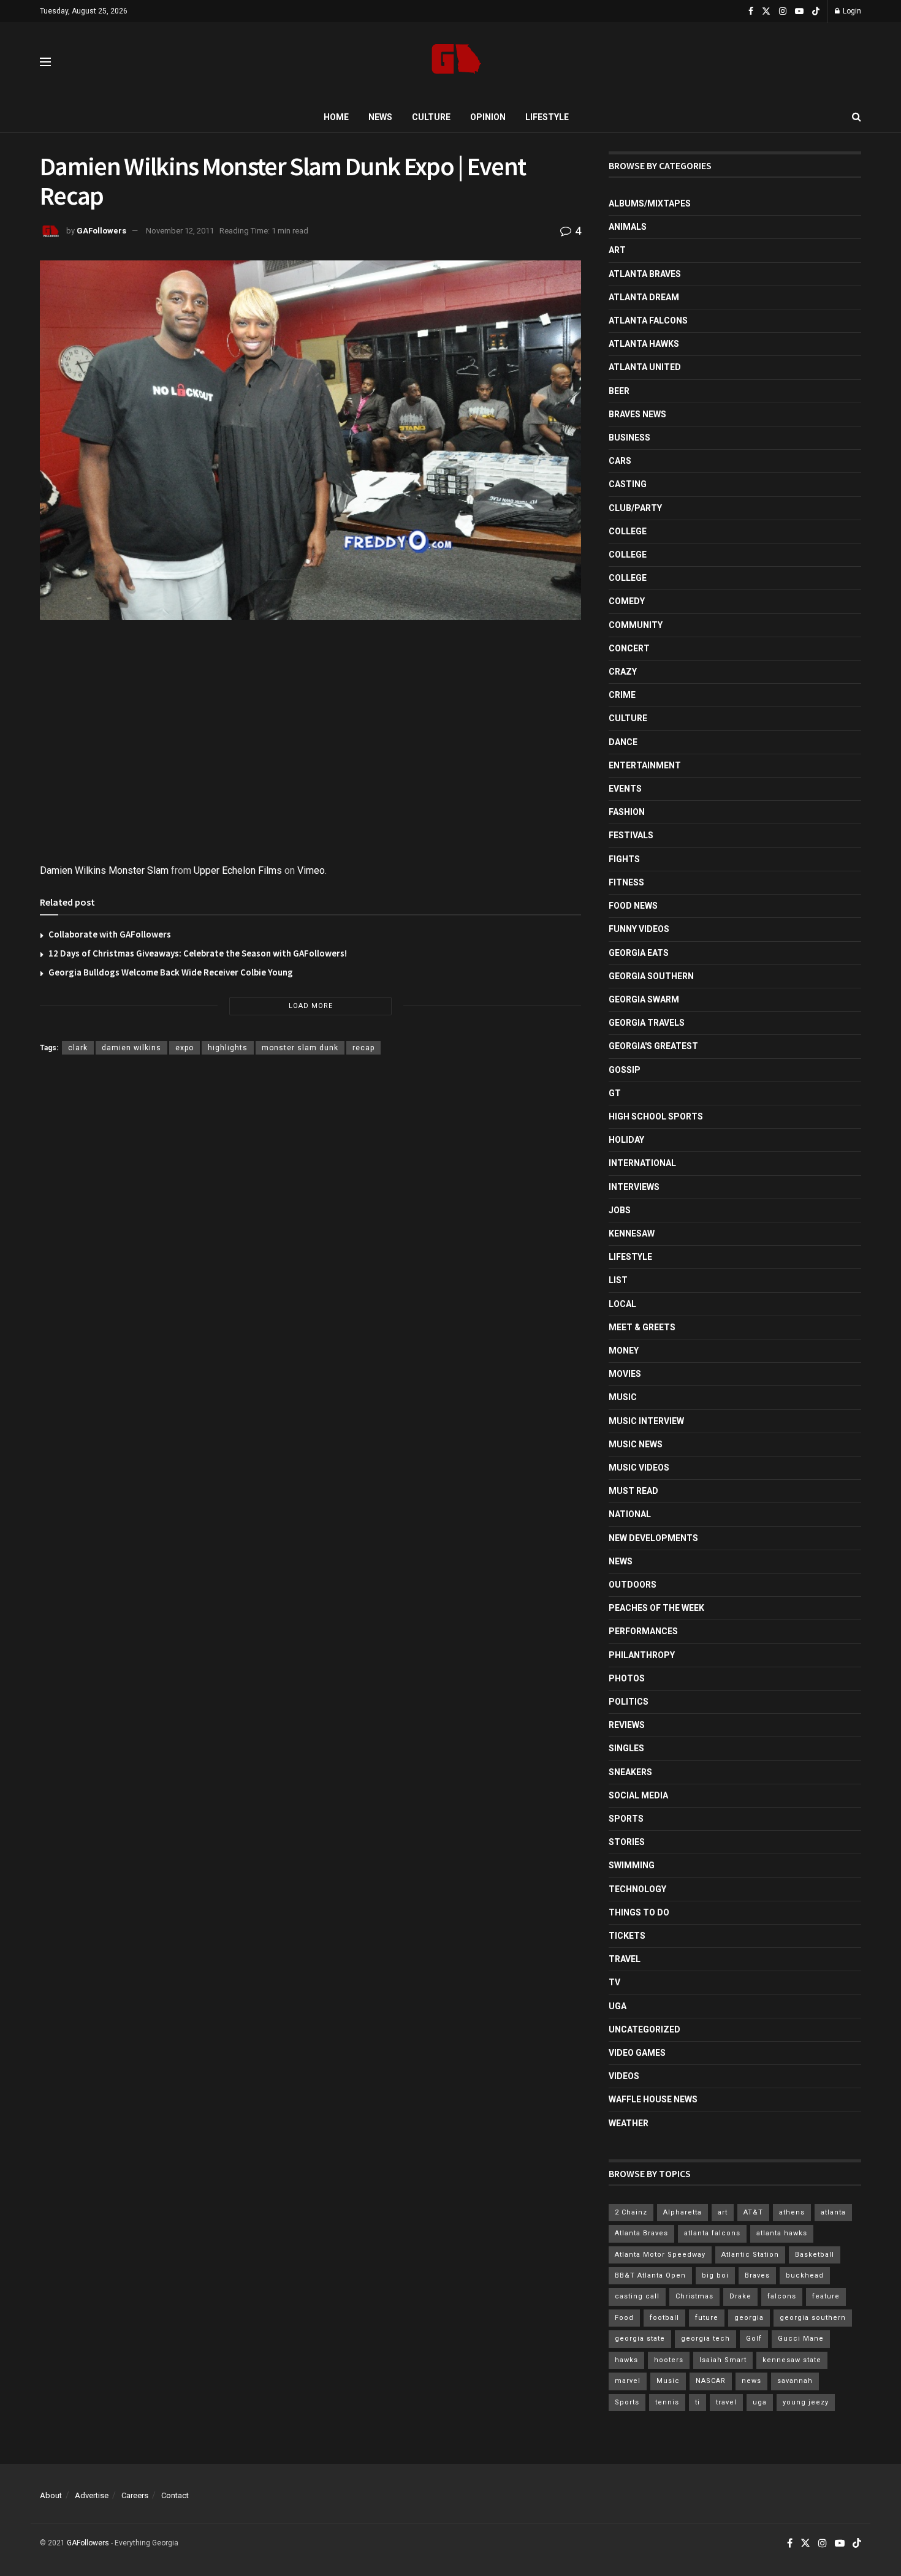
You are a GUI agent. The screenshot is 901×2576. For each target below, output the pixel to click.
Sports (626, 1819)
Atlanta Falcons (648, 320)
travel (726, 2402)
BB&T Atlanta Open (650, 2275)
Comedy (627, 601)
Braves (757, 2275)
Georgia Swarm (644, 999)
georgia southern (813, 2318)
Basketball (815, 2255)
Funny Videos (639, 929)
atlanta (833, 2212)
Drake (740, 2296)
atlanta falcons (712, 2233)
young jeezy (806, 2402)
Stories (627, 1842)
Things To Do (639, 1912)
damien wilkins (131, 1048)
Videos (624, 2076)
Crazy (623, 672)
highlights (228, 1048)
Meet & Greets (642, 1327)
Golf (754, 2339)
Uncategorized (644, 2029)
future (707, 2318)
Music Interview (646, 1421)
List (618, 1280)
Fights (624, 859)
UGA (618, 2006)
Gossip (625, 1070)
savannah (795, 2381)
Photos (627, 1678)
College (628, 531)
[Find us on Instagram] (783, 11)
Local (622, 1304)
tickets (627, 1936)
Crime (622, 695)
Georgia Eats (639, 953)
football (664, 2318)
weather (629, 2123)
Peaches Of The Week (656, 1608)
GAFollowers (101, 231)
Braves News (637, 414)
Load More (311, 1006)
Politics (629, 1702)
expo (184, 1048)
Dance (623, 742)
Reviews (627, 1725)
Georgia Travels (647, 1023)
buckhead (805, 2275)
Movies (625, 1374)
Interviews (634, 1187)
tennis (667, 2402)
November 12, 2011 (180, 231)
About (51, 2495)
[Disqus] (310, 1243)
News (380, 117)
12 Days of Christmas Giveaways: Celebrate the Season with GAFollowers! (198, 953)
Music (623, 1397)
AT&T (753, 2212)
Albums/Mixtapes (650, 203)
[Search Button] (857, 117)
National (630, 1514)
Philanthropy (642, 1655)
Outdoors (633, 1585)
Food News (633, 906)
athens (792, 2212)
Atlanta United (645, 367)
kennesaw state (792, 2360)
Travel (625, 1959)
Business (629, 438)
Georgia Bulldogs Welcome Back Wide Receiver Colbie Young (171, 972)
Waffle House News (653, 2099)
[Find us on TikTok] (816, 12)
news (751, 2381)
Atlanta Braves (645, 274)
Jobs (620, 1210)
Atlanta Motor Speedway (660, 2255)
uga (760, 2402)
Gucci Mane (801, 2339)
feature (826, 2296)
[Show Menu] (45, 62)
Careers (135, 2495)
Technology (637, 1889)
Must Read (633, 1491)
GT (615, 1093)
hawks (626, 2360)
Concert (629, 648)
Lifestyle (547, 117)
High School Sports (656, 1116)
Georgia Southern (651, 976)
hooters (669, 2360)
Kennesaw (632, 1233)
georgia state (640, 2339)
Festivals (631, 835)
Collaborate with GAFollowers (110, 934)
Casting (628, 484)
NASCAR (711, 2381)
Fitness (626, 882)
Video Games (637, 2053)
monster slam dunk (300, 1048)
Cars (620, 461)
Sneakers (630, 1772)
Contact (175, 2495)
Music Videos (639, 1468)
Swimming (632, 1865)
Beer (619, 391)
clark (78, 1048)
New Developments (653, 1538)
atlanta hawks (782, 2233)
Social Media (638, 1795)
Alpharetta (682, 2212)
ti (698, 2402)
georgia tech (705, 2339)
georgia (749, 2318)
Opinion (488, 117)
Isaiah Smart (723, 2360)
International (642, 1163)
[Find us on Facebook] (751, 11)
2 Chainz (631, 2212)
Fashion (627, 812)
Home (336, 117)
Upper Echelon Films (238, 870)
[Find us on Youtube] (799, 11)
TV (614, 1982)
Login (851, 11)
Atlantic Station (750, 2255)
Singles (626, 1748)
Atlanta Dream (644, 297)
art (723, 2212)
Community (636, 625)
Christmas (694, 2296)
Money (624, 1351)
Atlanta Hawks (644, 344)
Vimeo (311, 870)
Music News (636, 1444)
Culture (431, 117)
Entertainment (645, 765)
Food (624, 2318)
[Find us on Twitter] (766, 11)
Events (625, 789)
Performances (643, 1631)
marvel (628, 2381)
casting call (637, 2296)
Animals (628, 227)
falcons (782, 2296)
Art (617, 250)
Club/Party (635, 508)
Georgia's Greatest (653, 1046)
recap (363, 1048)
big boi (715, 2275)
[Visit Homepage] (456, 62)
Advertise (92, 2495)
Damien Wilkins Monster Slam (104, 870)
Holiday (626, 1140)
